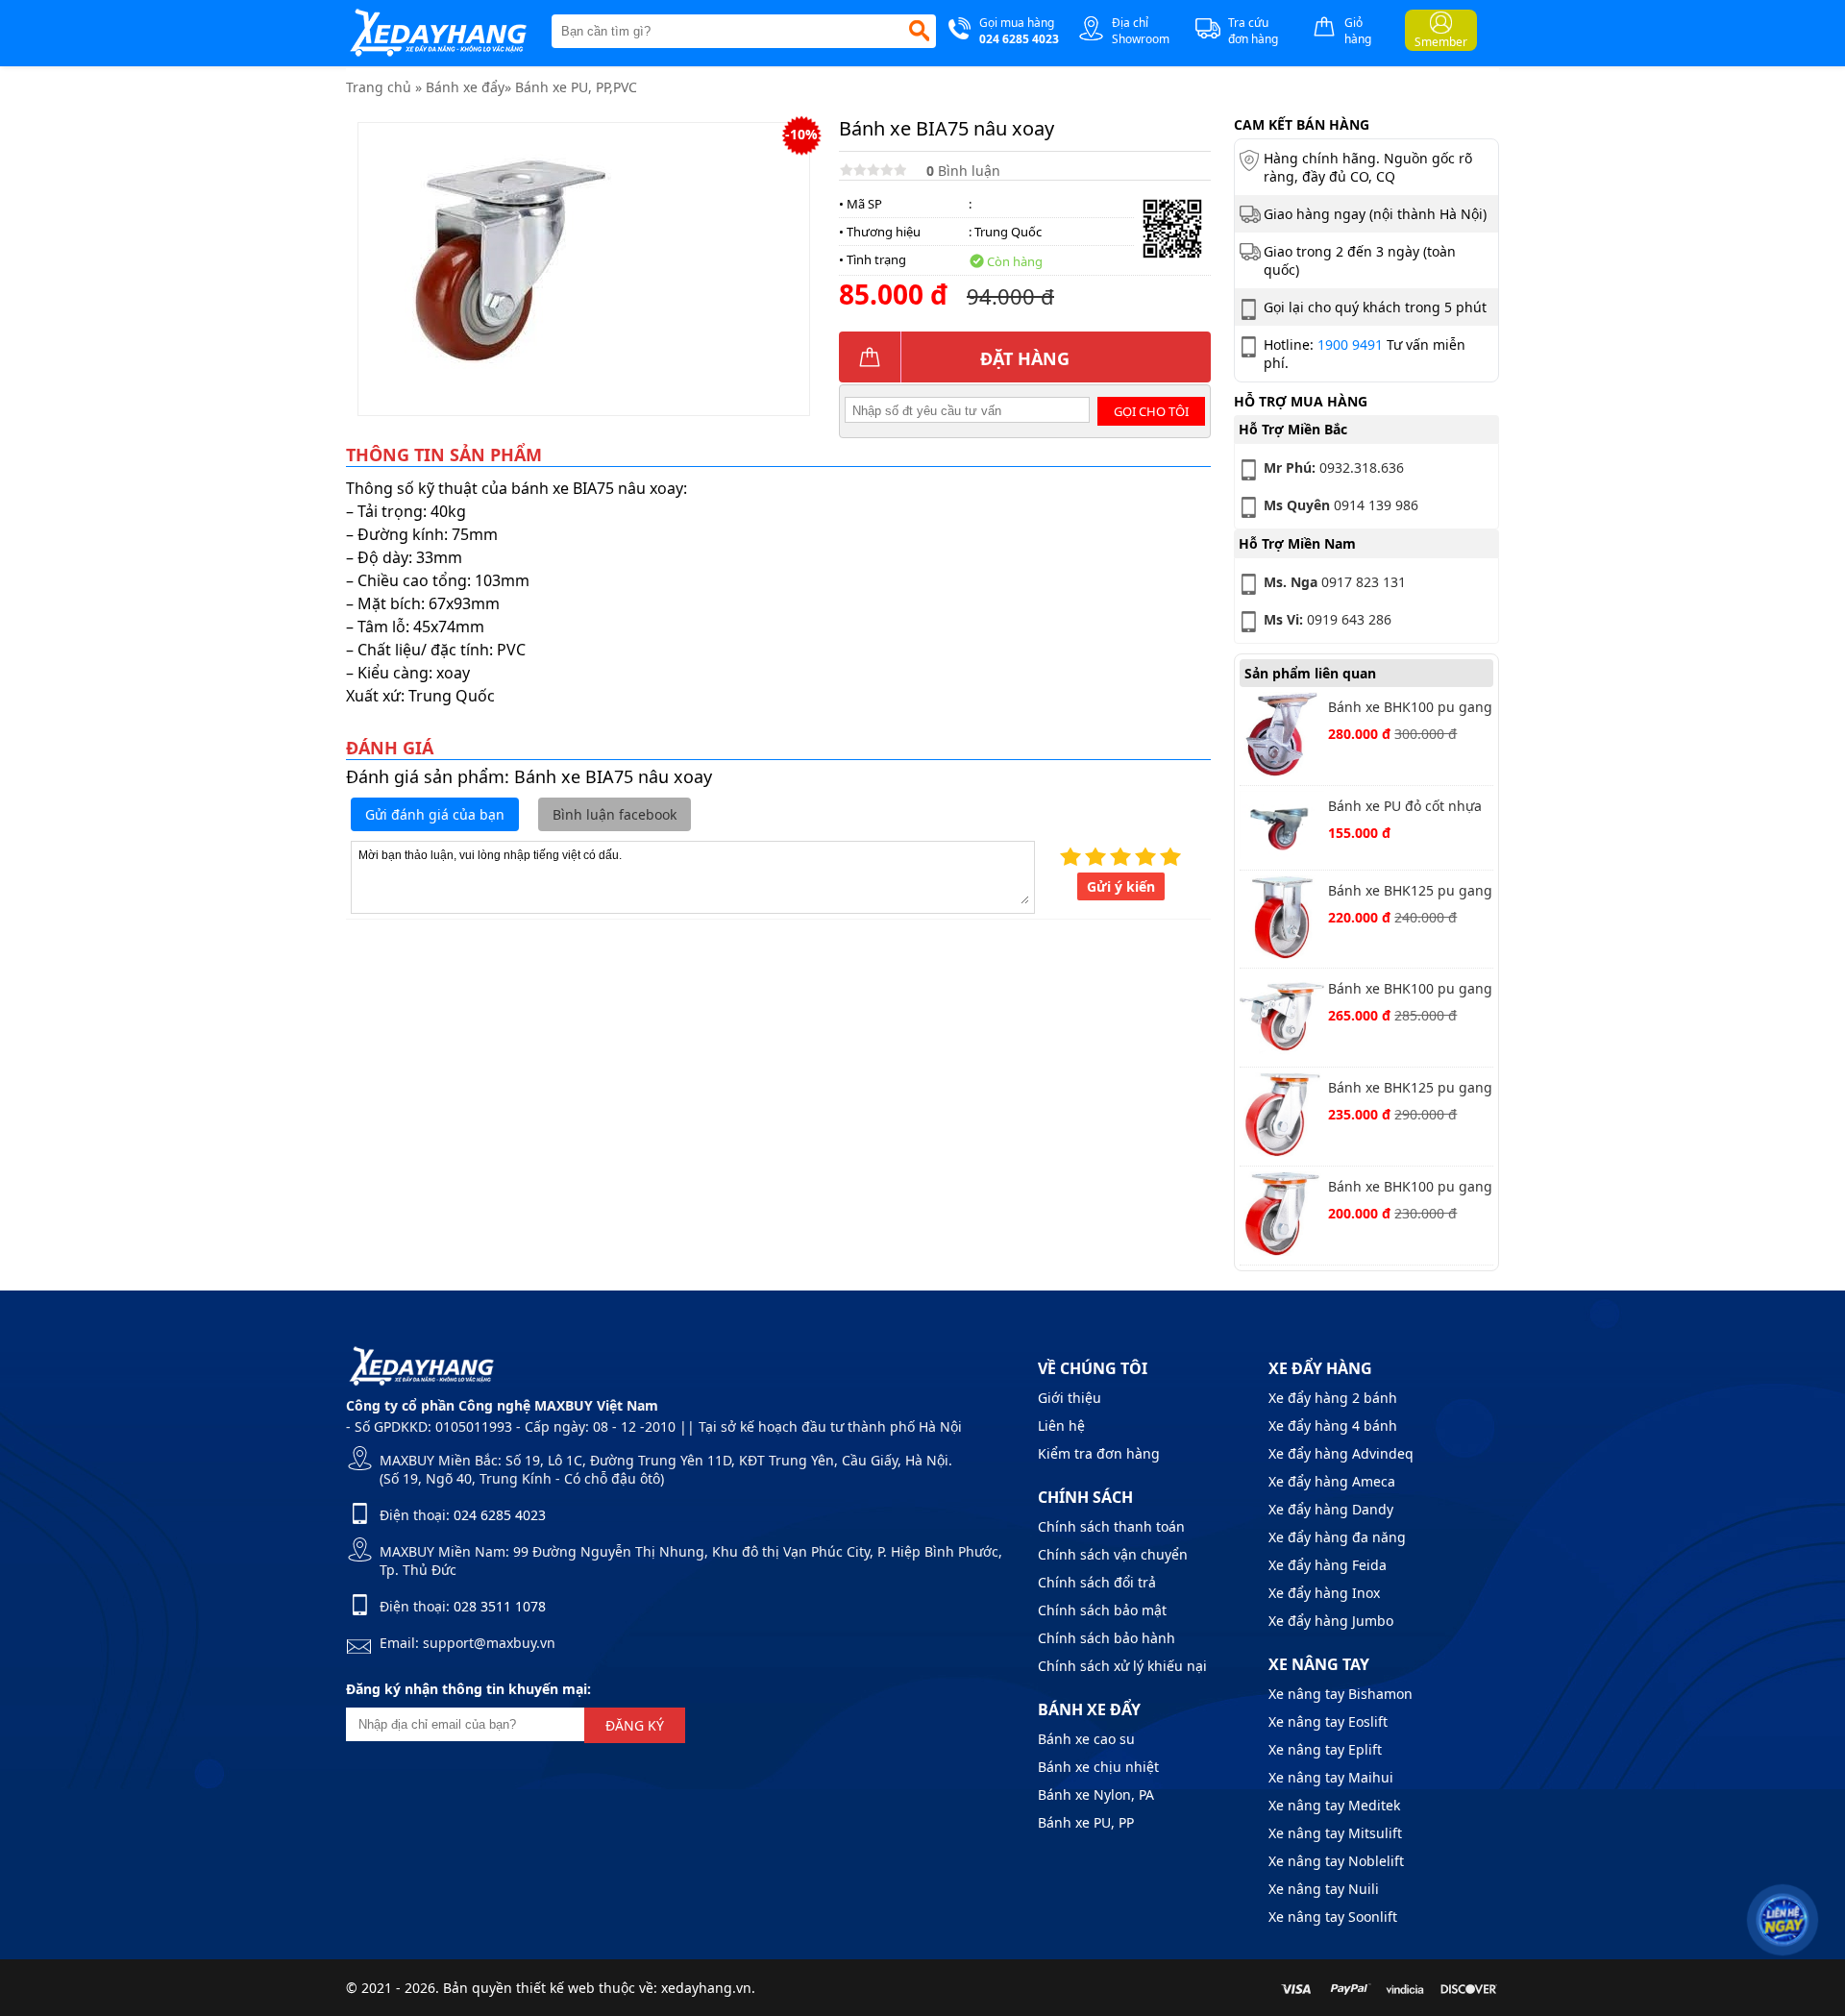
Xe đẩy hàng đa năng (1337, 1537)
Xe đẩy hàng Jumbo (1331, 1621)
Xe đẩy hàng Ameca (1332, 1481)
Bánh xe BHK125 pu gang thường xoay (1410, 1089)
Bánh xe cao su (1086, 1739)
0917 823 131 (1335, 582)
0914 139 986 (1341, 505)
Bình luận (963, 171)
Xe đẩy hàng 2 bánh (1333, 1398)
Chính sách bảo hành (1107, 1638)
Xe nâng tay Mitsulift (1335, 1833)
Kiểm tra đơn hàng (1099, 1453)
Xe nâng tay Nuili (1324, 1889)
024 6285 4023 (500, 1515)
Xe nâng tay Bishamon (1341, 1694)
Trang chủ (379, 87)
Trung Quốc (1008, 232)
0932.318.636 (1334, 467)
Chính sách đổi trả (1097, 1582)
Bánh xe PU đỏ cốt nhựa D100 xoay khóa (1405, 808)
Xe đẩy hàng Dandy (1331, 1509)
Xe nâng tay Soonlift (1333, 1917)
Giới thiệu (1070, 1398)
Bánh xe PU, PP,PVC (576, 87)
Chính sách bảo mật (1102, 1610)
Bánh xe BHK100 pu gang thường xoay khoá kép (1410, 990)
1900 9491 (1350, 344)
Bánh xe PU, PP (1086, 1822)
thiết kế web (555, 1988)
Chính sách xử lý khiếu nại (1122, 1666)
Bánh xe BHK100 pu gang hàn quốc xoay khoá (1410, 709)
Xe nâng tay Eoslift (1328, 1721)
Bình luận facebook (615, 814)
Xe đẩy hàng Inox (1324, 1593)
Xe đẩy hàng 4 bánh (1333, 1426)
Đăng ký (635, 1725)
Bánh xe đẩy (465, 87)
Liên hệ (1061, 1426)
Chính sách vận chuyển (1113, 1554)
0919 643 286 (1328, 619)
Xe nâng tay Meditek (1334, 1805)
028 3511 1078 (500, 1606)
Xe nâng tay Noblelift (1336, 1861)
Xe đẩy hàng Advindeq (1341, 1453)
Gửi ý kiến (1121, 886)
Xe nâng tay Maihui (1331, 1777)
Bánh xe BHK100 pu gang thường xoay (1410, 1188)
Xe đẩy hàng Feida (1328, 1565)
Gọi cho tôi (1151, 411)
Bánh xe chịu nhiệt (1098, 1767)
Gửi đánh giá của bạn (435, 814)
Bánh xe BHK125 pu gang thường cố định (1410, 892)
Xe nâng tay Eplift (1325, 1749)
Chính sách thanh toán (1111, 1526)
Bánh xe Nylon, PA (1096, 1795)
